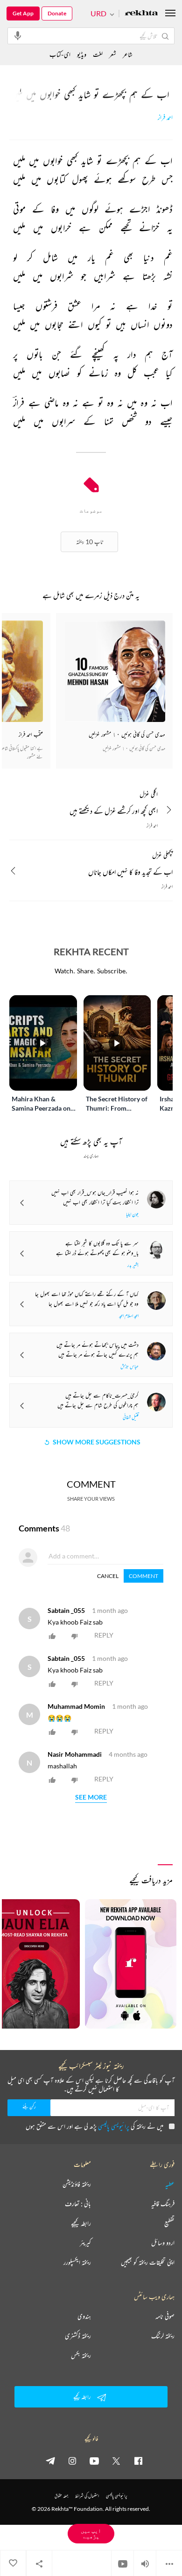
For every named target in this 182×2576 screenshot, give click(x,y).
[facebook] (138, 2461)
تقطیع (169, 2223)
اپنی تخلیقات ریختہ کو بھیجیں (148, 2262)
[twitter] (116, 2461)
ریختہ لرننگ (163, 2336)
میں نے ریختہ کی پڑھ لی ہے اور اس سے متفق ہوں (94, 2126)
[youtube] (94, 2461)
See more (91, 1797)
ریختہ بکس (81, 2355)
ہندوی (84, 2316)
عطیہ (170, 2184)
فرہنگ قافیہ (163, 2204)
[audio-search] (18, 35)
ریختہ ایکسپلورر (77, 2262)
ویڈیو (82, 54)
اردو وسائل (163, 2243)
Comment (143, 1576)
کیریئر (85, 2243)
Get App (23, 13)
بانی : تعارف (78, 2204)
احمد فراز (165, 118)
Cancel (108, 1576)
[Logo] (141, 14)
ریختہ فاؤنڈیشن (77, 2184)
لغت (98, 54)
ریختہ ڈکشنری (78, 2336)
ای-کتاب (60, 54)
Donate (57, 13)
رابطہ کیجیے (81, 2223)
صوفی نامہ (165, 2316)
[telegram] (50, 2461)
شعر (113, 54)
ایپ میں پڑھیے (91, 2533)
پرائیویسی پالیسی (114, 2126)
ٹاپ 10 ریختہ (89, 542)
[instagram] (72, 2461)
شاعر (128, 54)
